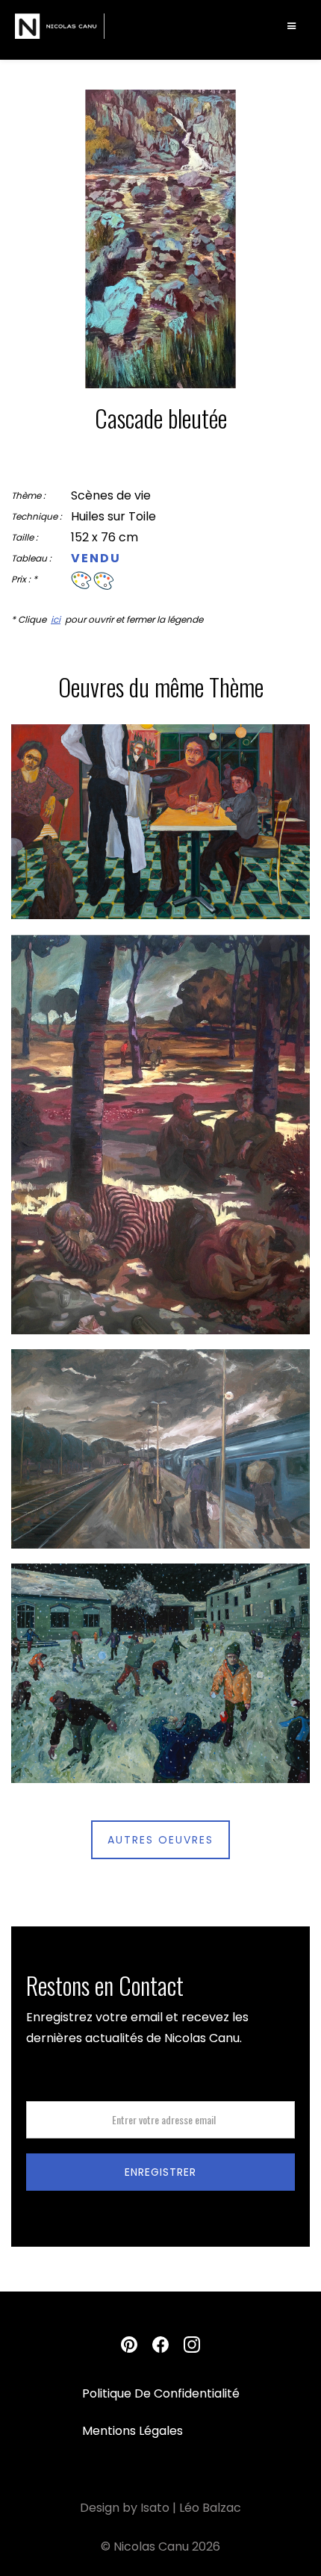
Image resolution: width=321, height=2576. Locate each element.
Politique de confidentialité (161, 2394)
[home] (60, 26)
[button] (292, 26)
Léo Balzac (210, 2508)
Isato (155, 2508)
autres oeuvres (160, 1840)
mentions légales (133, 2432)
